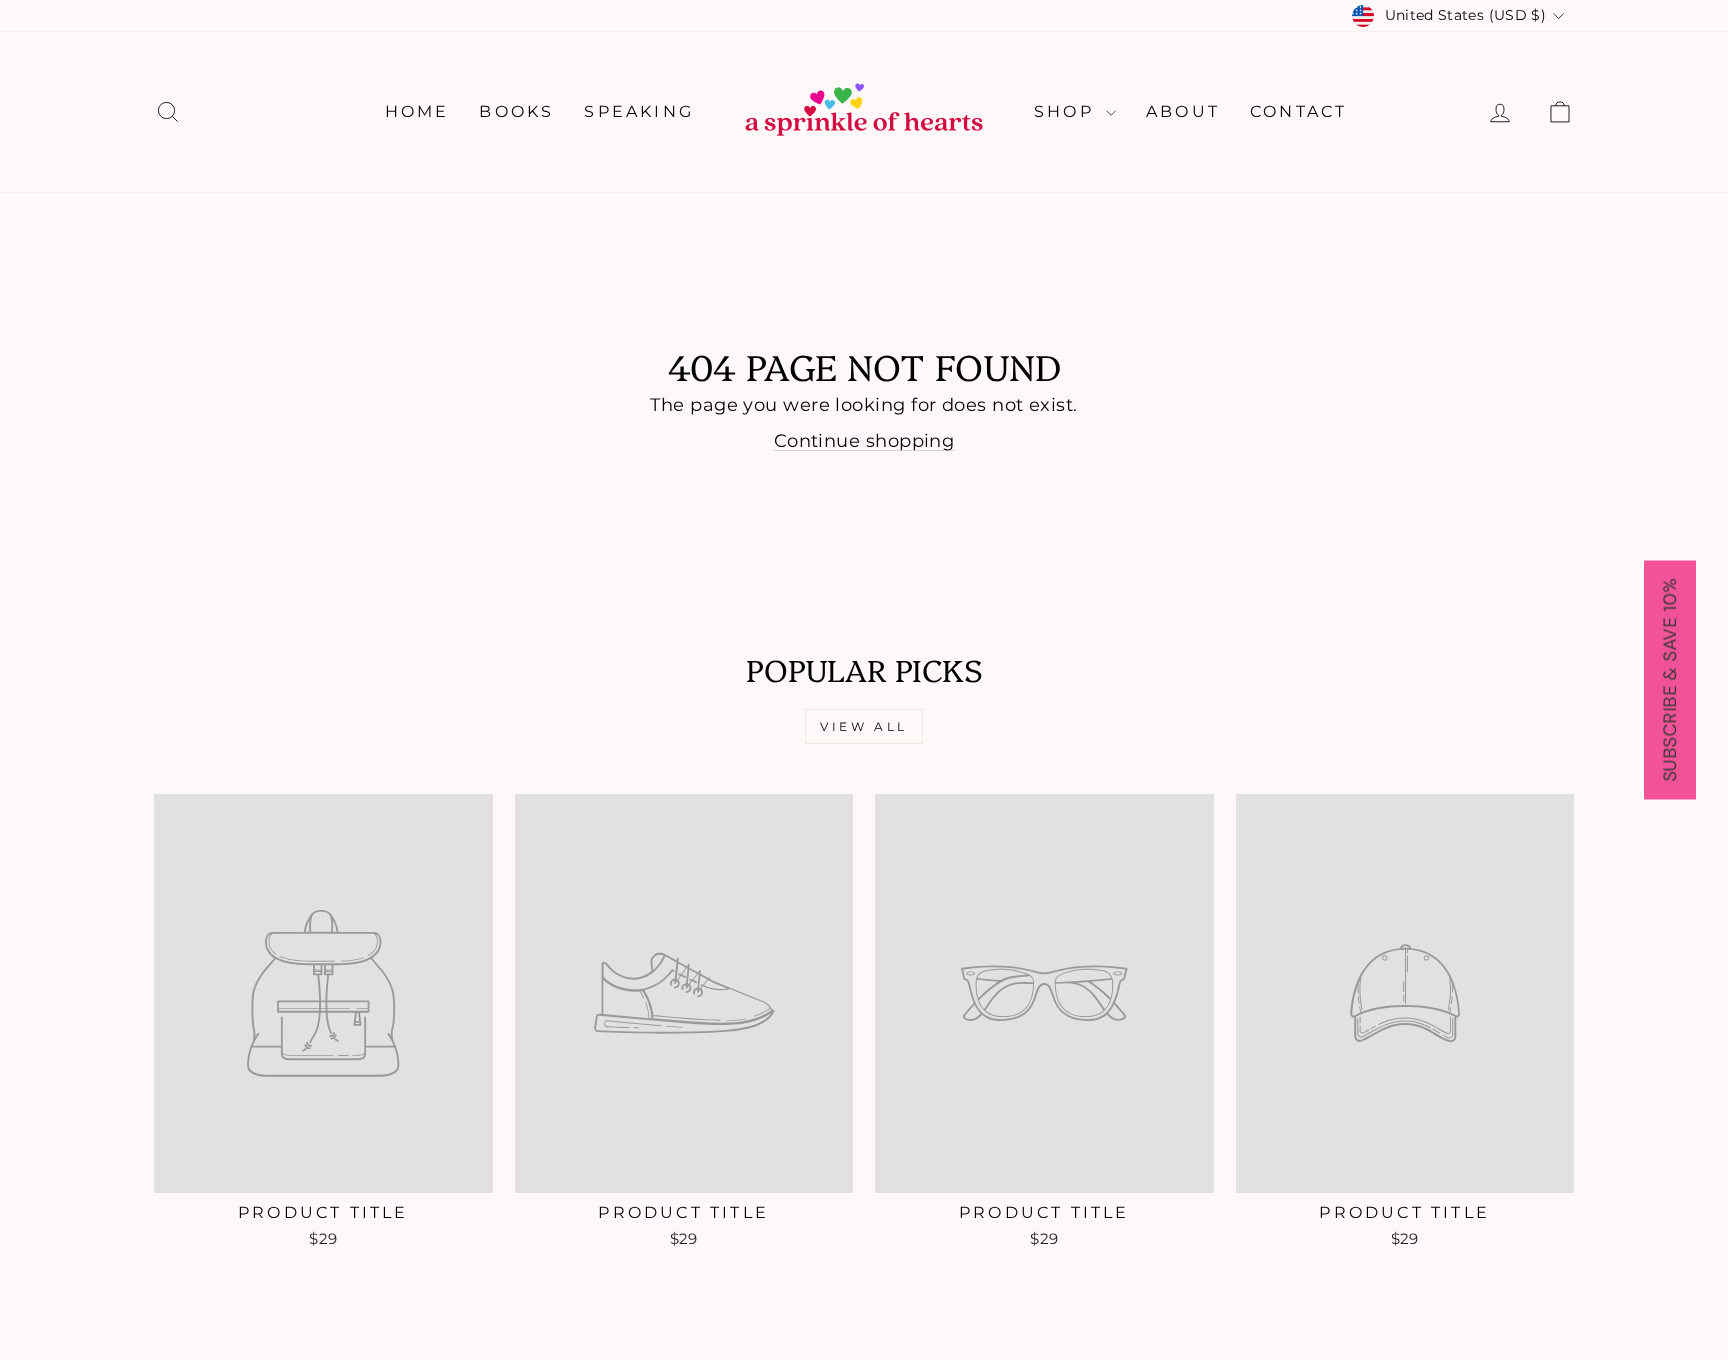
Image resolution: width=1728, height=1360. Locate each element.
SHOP (1067, 111)
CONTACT (1298, 111)
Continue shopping (864, 441)
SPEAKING (639, 111)
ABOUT (1183, 111)
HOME (417, 111)
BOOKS (516, 111)
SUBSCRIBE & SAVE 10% (1670, 680)
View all (864, 726)
